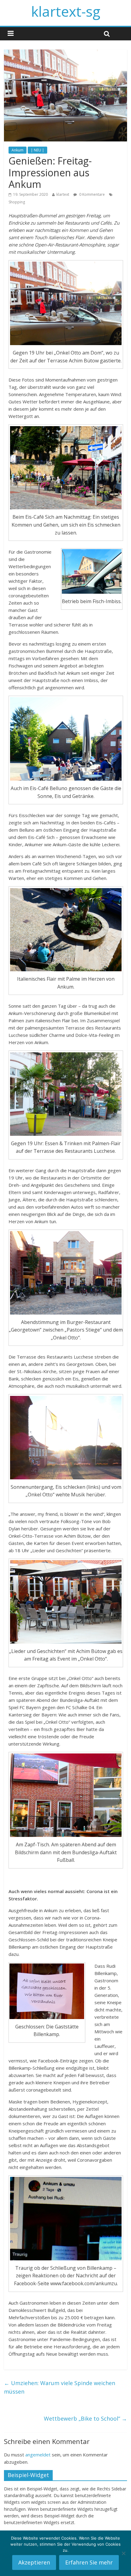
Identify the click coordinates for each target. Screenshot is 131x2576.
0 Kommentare (92, 194)
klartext (63, 194)
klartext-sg (66, 11)
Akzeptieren (34, 2562)
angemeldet (38, 2455)
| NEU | (37, 150)
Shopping (17, 202)
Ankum (18, 150)
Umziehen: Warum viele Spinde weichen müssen (60, 2387)
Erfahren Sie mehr (89, 2562)
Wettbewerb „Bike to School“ (85, 2418)
